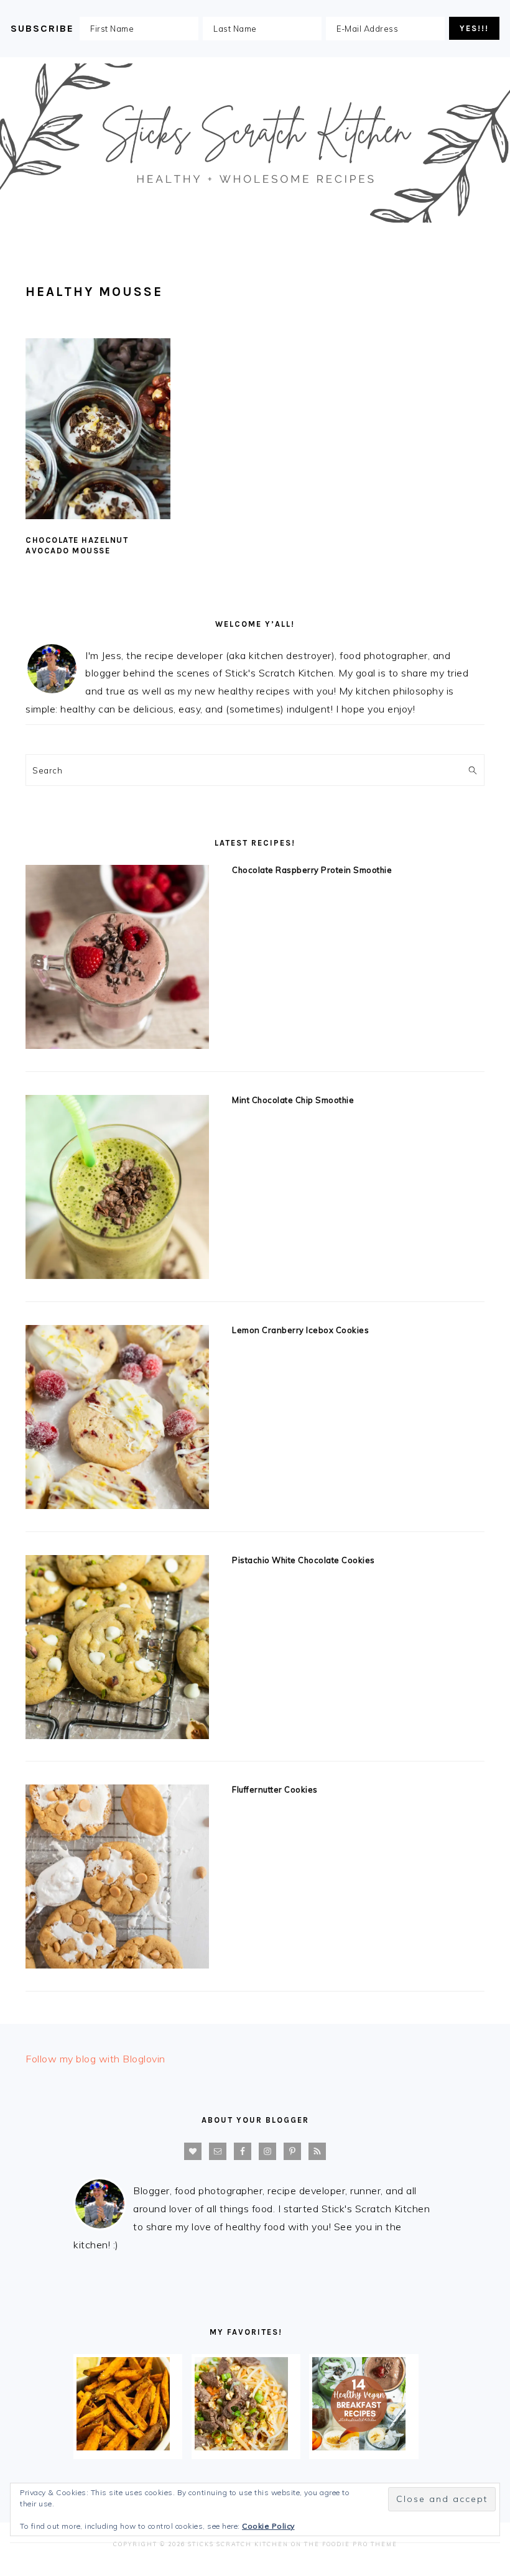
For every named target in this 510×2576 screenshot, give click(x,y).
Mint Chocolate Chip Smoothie (293, 1100)
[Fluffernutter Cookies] (117, 1879)
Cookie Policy (268, 2526)
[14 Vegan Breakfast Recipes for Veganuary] (359, 2447)
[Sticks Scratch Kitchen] (255, 225)
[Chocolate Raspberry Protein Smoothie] (117, 960)
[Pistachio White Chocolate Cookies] (117, 1650)
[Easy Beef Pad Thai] (241, 2447)
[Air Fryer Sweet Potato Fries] (123, 2447)
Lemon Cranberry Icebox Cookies (300, 1330)
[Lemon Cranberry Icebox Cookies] (117, 1420)
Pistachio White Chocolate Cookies (304, 1560)
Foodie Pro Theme (360, 2544)
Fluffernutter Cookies (275, 1789)
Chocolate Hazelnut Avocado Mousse (77, 545)
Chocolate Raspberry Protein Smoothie (312, 870)
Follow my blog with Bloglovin (95, 2059)
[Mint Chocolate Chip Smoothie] (117, 1190)
